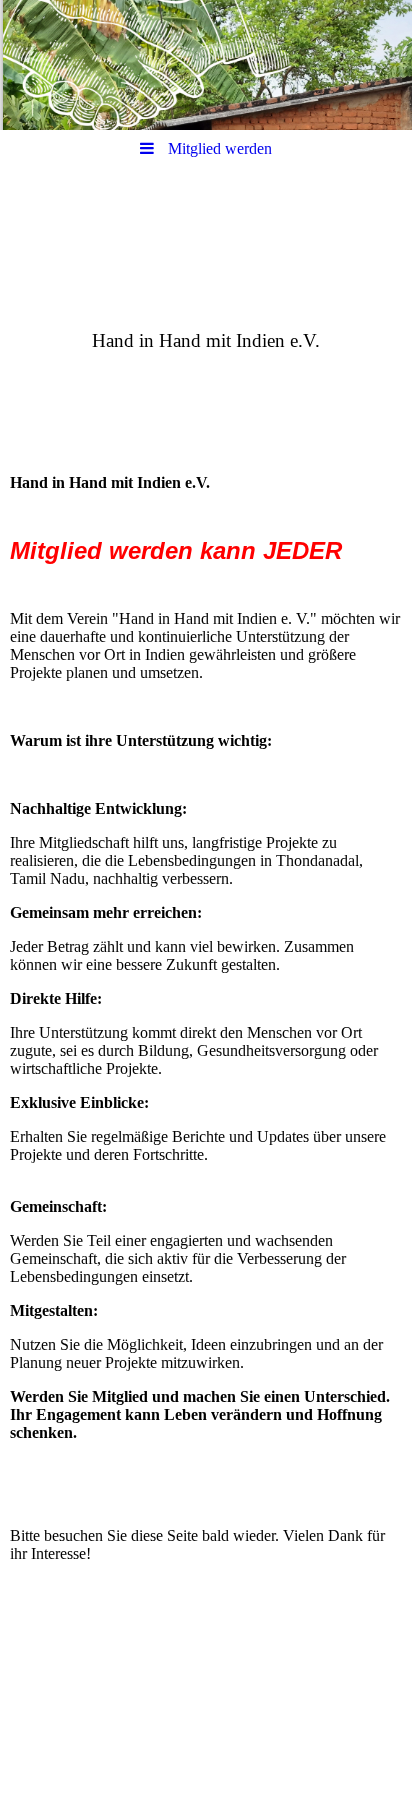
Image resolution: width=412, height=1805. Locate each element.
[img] (206, 65)
